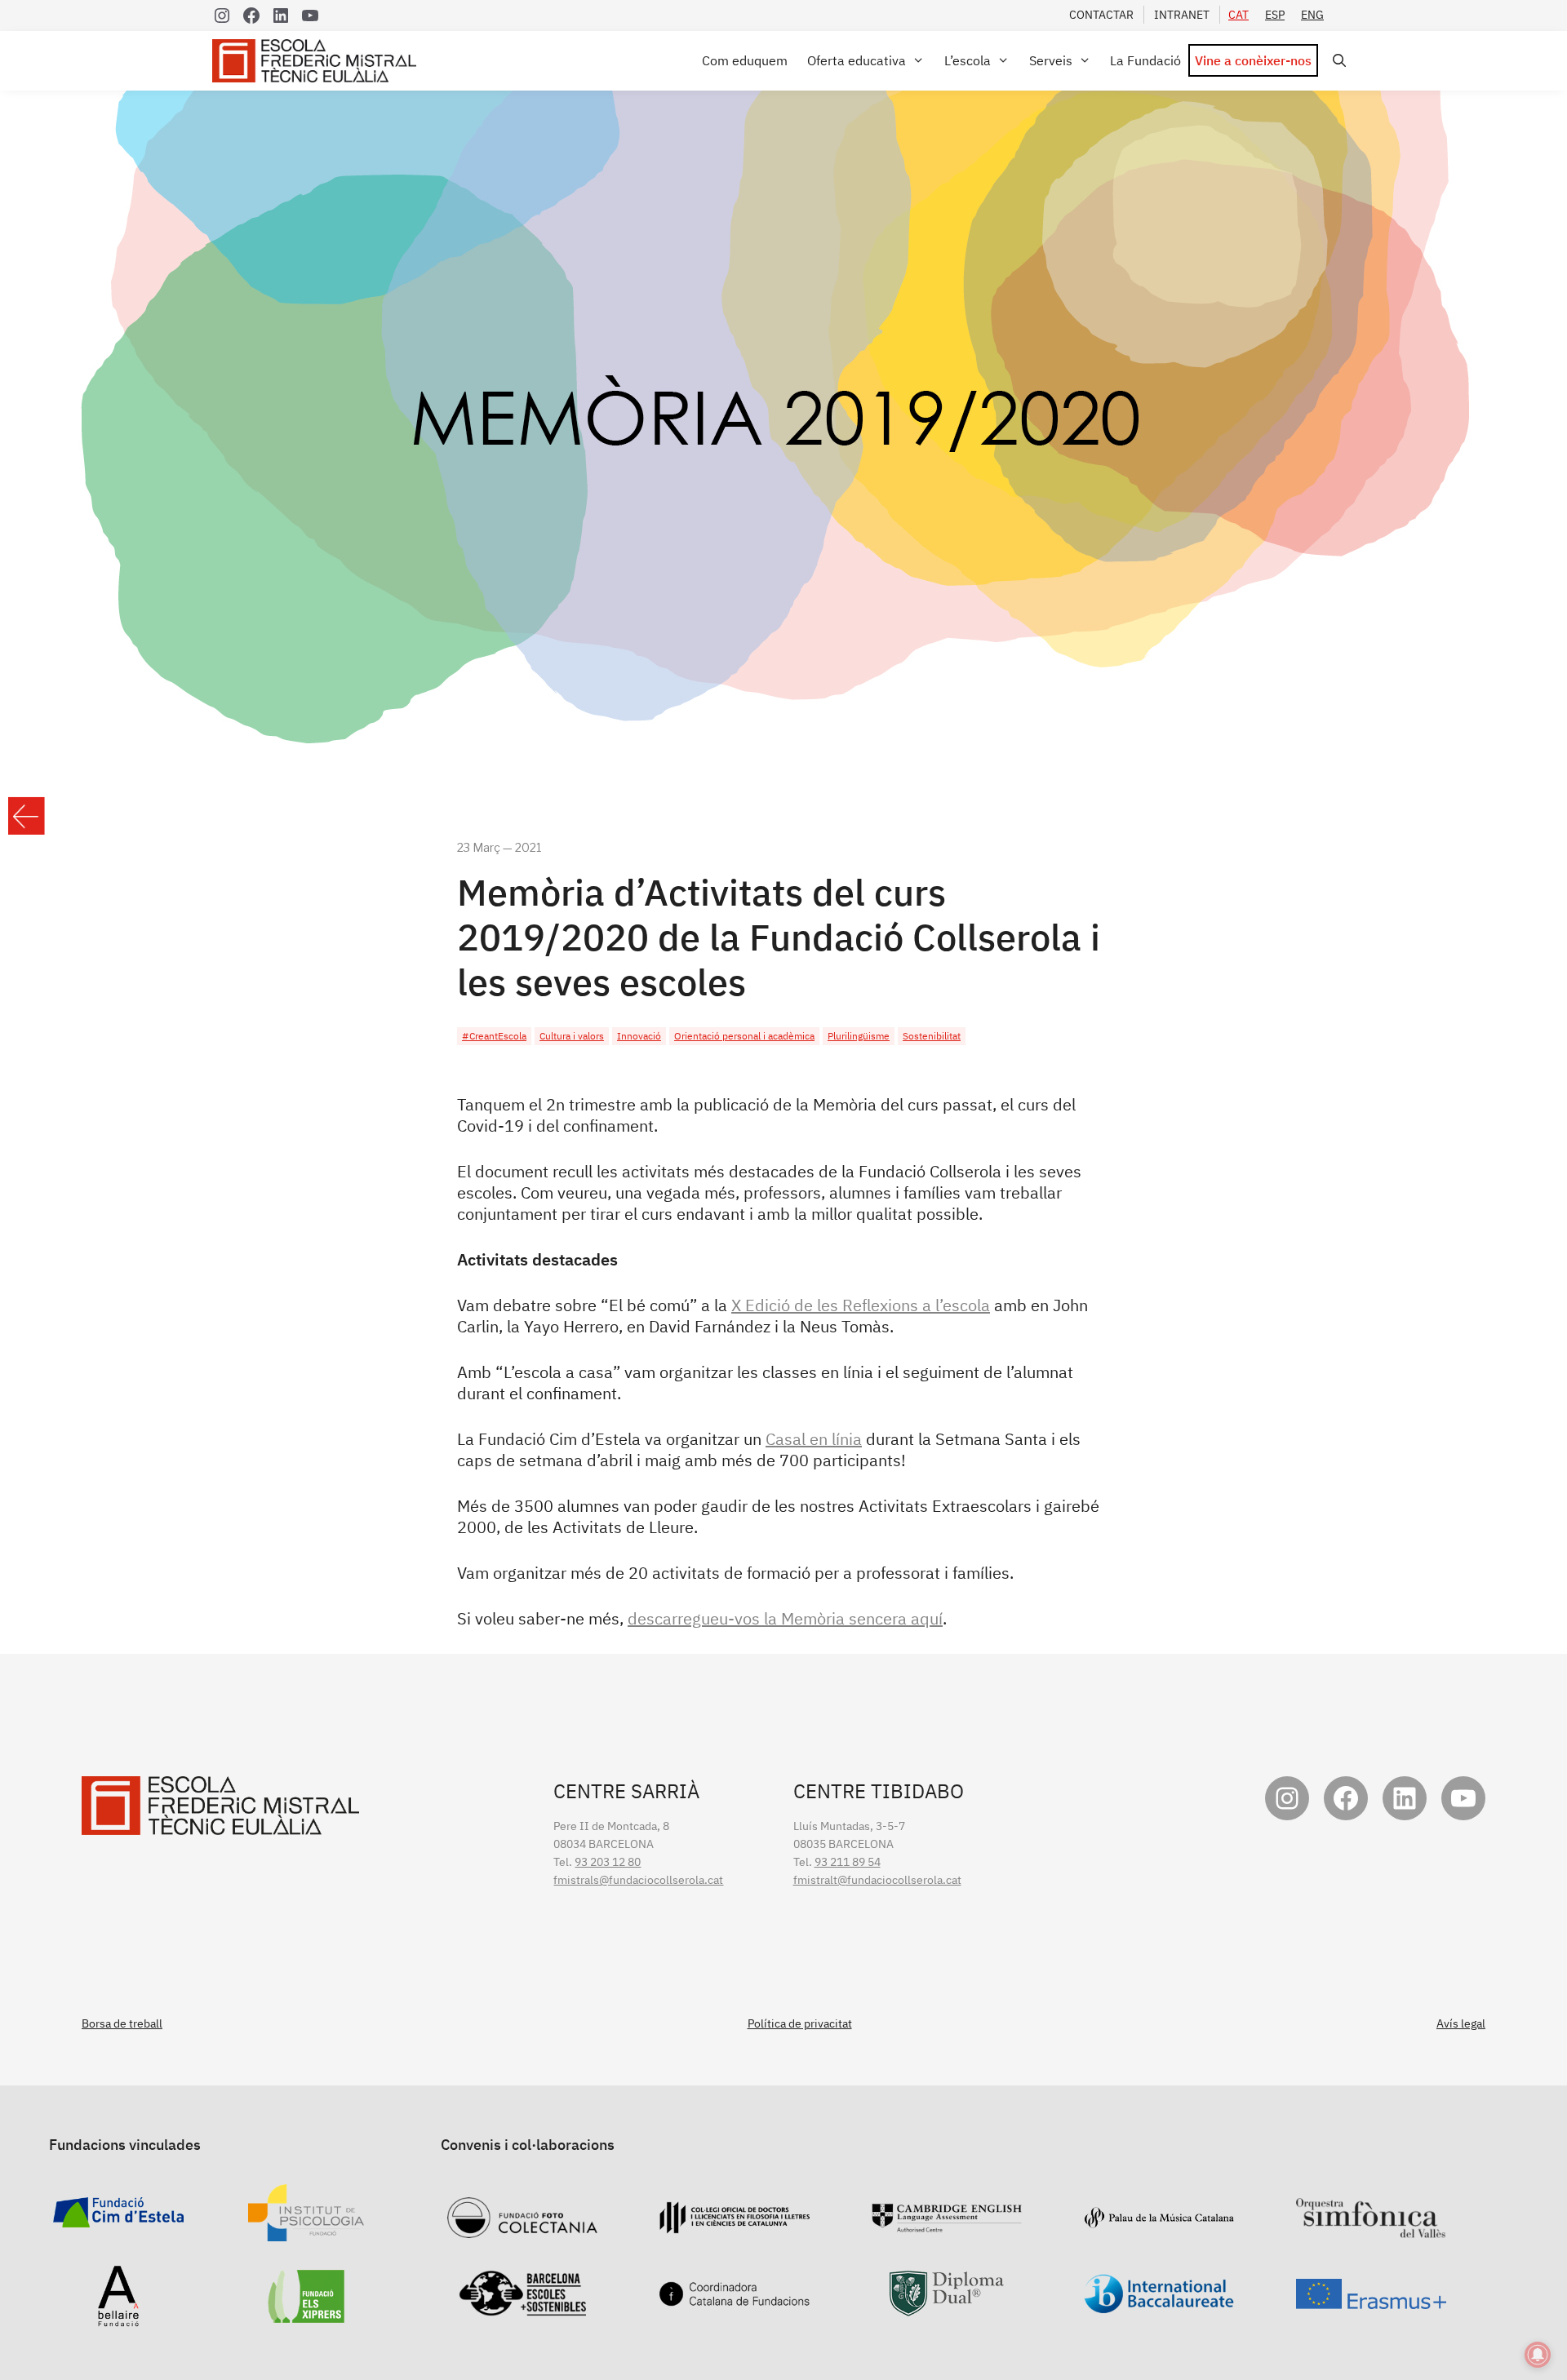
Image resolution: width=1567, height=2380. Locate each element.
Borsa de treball (122, 2023)
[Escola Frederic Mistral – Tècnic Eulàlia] (318, 61)
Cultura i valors (572, 1036)
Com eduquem (745, 60)
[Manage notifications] (1538, 2355)
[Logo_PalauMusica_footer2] (1159, 2220)
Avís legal (1461, 2023)
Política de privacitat (800, 2023)
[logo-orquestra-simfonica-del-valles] (1371, 2229)
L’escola (968, 60)
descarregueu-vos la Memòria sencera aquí (785, 1618)
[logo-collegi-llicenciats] (735, 2225)
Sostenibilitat (932, 1036)
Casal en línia (814, 1439)
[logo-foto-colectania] (522, 2229)
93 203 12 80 (608, 1862)
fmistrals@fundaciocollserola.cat (638, 1880)
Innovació (639, 1036)
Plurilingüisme (859, 1036)
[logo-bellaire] (118, 2318)
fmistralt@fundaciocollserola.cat (877, 1880)
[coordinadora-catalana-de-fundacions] (735, 2298)
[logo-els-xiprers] (306, 2314)
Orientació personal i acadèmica (744, 1036)
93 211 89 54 (848, 1862)
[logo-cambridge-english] (947, 2223)
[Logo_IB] (1159, 2305)
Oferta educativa (857, 60)
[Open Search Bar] (1336, 61)
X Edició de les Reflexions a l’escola (861, 1305)
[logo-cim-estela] (118, 2218)
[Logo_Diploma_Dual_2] (947, 2307)
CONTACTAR (1101, 15)
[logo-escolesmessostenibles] (522, 2307)
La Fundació (1145, 60)
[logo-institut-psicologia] (306, 2232)
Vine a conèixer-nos (1253, 60)
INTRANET (1182, 15)
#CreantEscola (494, 1036)
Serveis (1051, 60)
